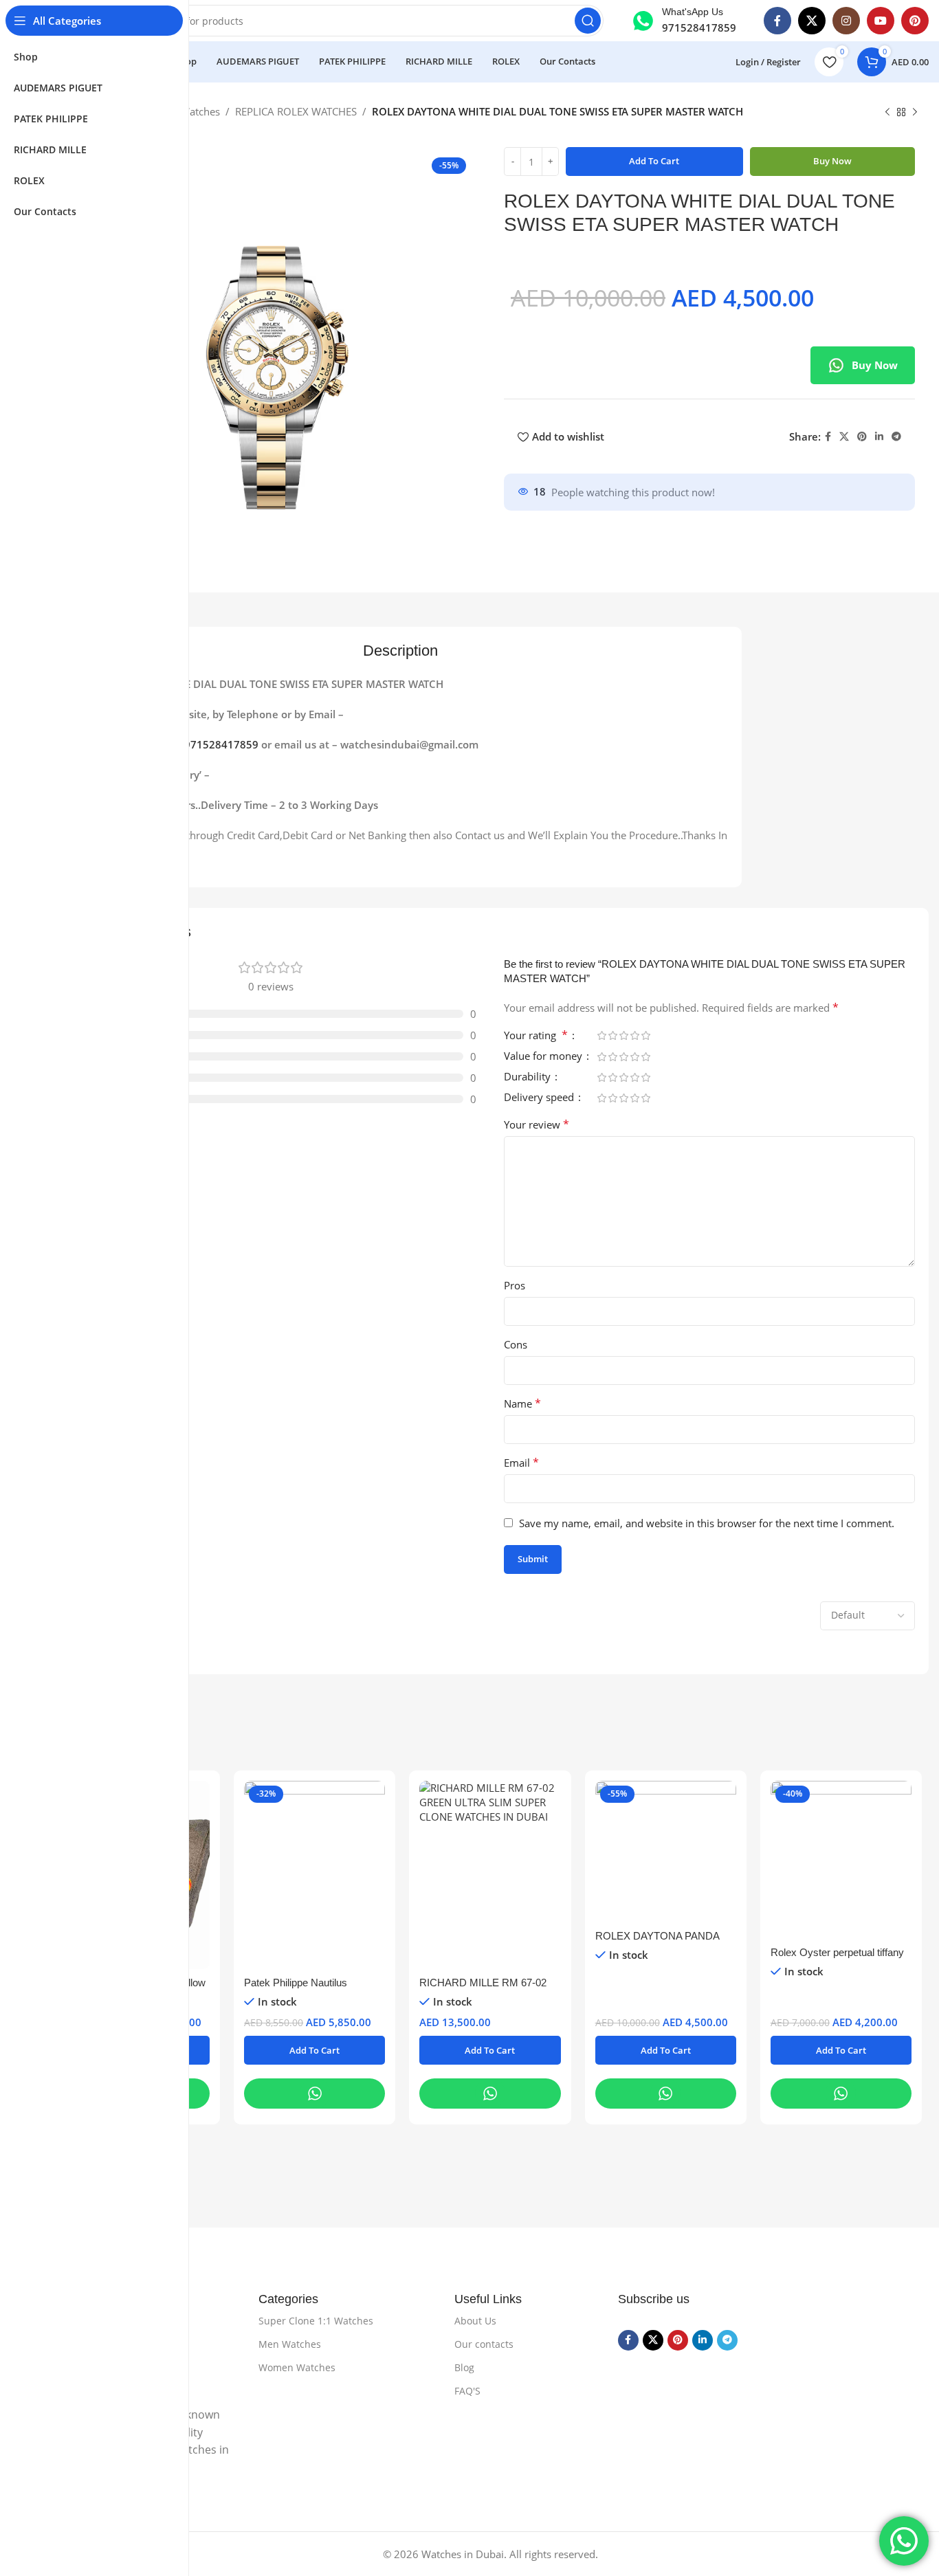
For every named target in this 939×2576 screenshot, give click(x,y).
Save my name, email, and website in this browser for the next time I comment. (707, 1523)
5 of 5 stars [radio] (645, 1035)
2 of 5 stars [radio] (612, 1035)
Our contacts (484, 2344)
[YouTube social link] (881, 21)
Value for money (544, 1057)
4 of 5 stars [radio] (634, 1035)
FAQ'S (467, 2391)
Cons (516, 1344)
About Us (475, 2321)
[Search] (588, 21)
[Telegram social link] (896, 437)
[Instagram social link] (846, 21)
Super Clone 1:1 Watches (316, 2321)
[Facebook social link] (777, 21)
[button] (314, 2050)
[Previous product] (887, 113)
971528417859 (699, 27)
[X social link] (812, 21)
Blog (464, 2367)
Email (521, 1463)
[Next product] (915, 113)
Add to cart (654, 161)
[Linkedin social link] (879, 437)
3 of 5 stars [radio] (623, 1035)
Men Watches (290, 2344)
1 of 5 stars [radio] (601, 1035)
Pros (515, 1285)
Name (522, 1403)
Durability (529, 1077)
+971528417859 (218, 744)
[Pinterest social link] (915, 21)
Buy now (832, 161)
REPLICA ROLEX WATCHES (296, 111)
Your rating (536, 1036)
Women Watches (297, 2367)
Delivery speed (540, 1098)
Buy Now (875, 365)
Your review (537, 1124)
